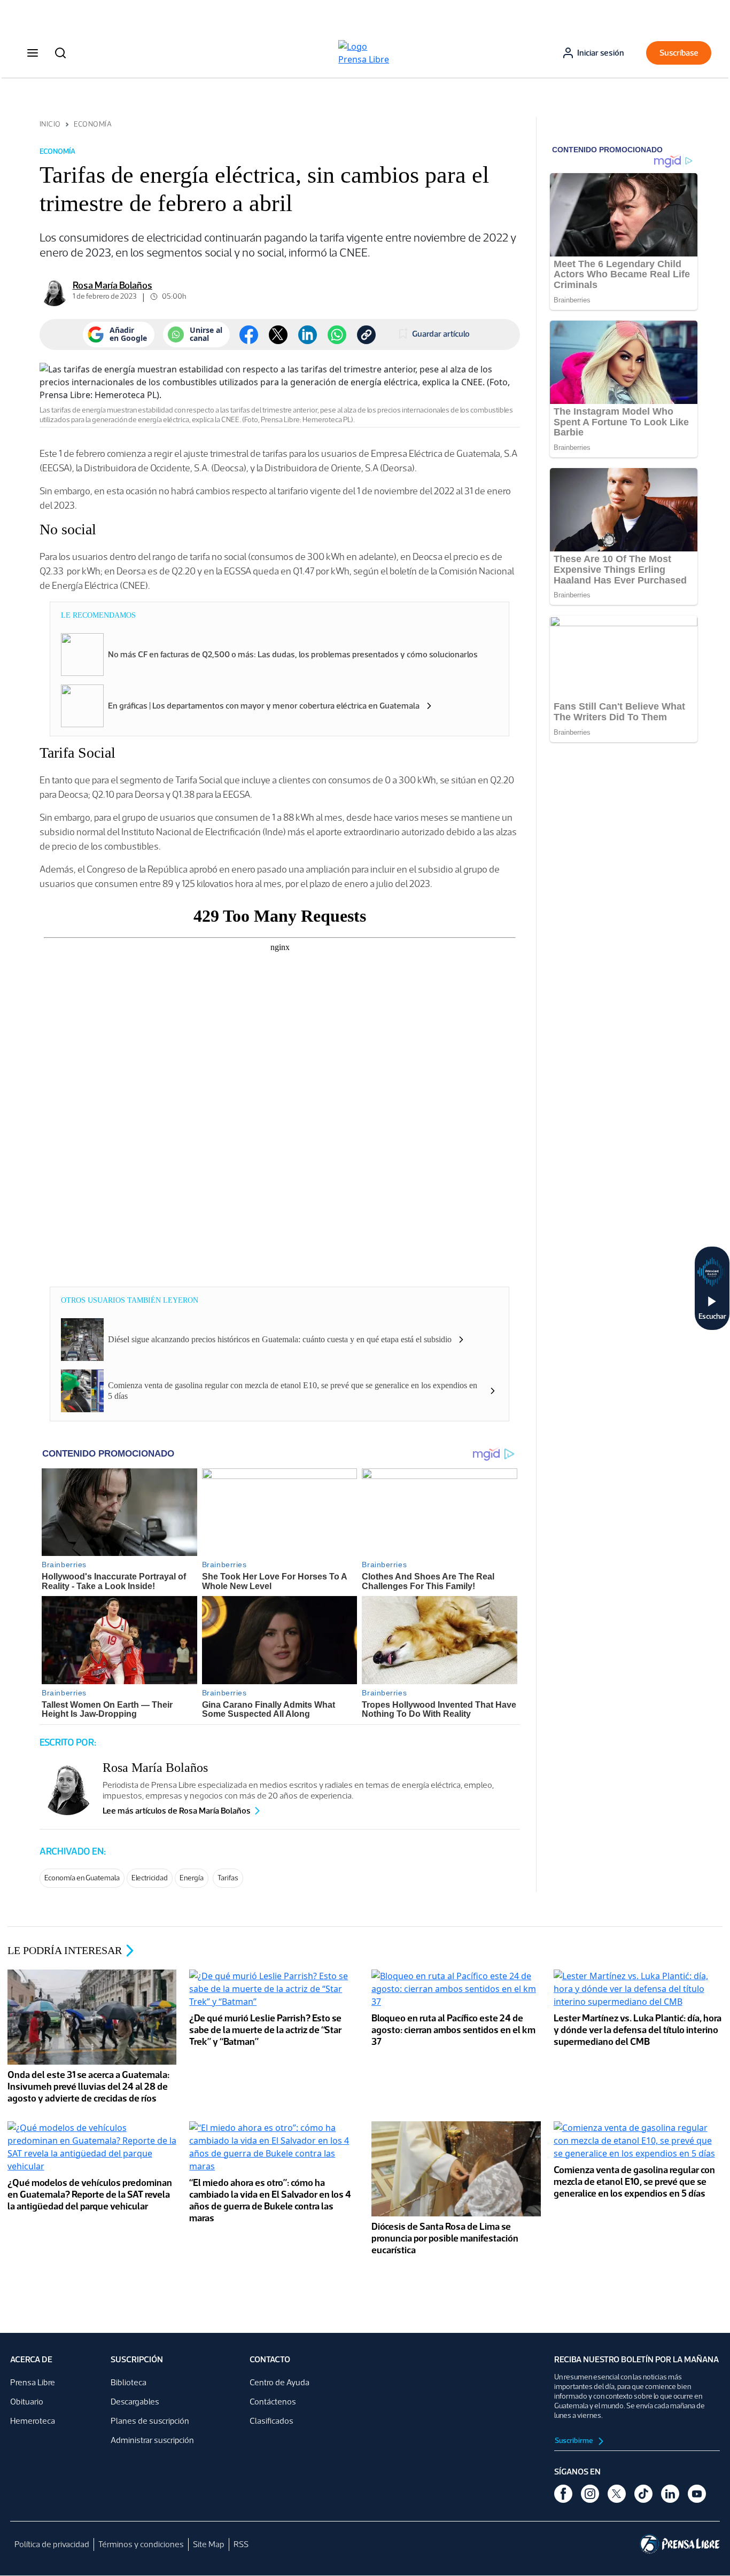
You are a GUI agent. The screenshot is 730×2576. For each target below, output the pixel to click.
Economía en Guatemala (82, 1878)
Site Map (209, 2544)
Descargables (135, 2402)
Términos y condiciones (141, 2544)
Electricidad (150, 1878)
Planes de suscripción (150, 2421)
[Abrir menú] (33, 53)
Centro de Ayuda (279, 2382)
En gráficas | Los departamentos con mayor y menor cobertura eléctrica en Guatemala (264, 706)
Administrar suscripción (152, 2440)
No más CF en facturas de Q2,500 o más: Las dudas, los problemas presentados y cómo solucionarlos (293, 654)
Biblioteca (129, 2382)
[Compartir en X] (278, 335)
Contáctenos (273, 2402)
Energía (192, 1878)
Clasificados (271, 2421)
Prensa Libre (33, 2382)
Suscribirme (574, 2441)
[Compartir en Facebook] (249, 335)
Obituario (27, 2402)
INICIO (50, 124)
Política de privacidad (52, 2544)
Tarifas (228, 1878)
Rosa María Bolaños (112, 285)
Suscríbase (679, 53)
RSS (241, 2544)
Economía (93, 124)
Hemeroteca (33, 2421)
